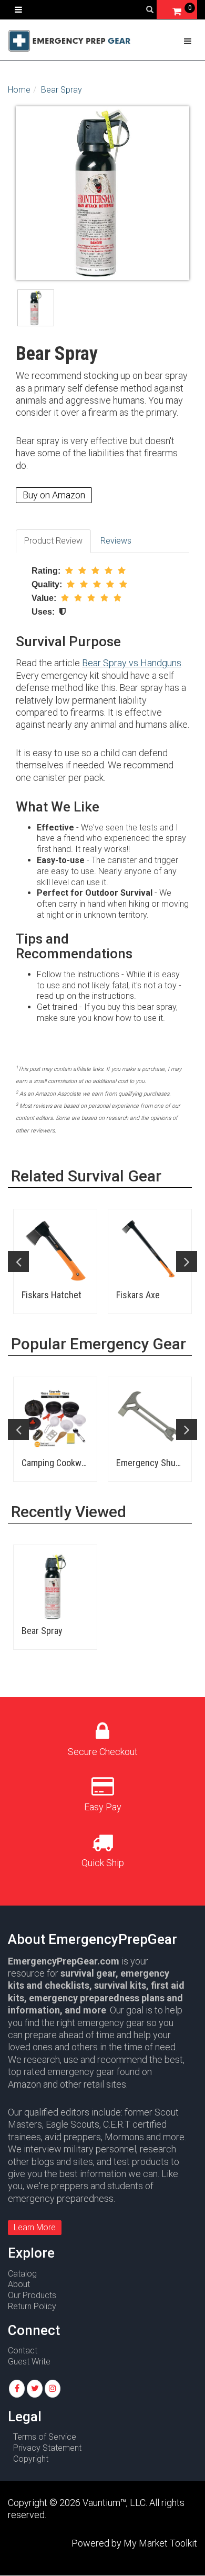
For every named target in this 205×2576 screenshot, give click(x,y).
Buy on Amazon (54, 495)
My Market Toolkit (160, 2543)
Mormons (124, 2137)
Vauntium (101, 2503)
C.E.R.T (117, 2124)
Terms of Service (45, 2437)
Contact (23, 2351)
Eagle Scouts (73, 2124)
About (19, 2284)
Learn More (35, 2227)
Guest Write (29, 2362)
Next (187, 1261)
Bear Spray (61, 90)
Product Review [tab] (53, 541)
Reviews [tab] (116, 541)
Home (19, 90)
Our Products (32, 2295)
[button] (17, 2389)
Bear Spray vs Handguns (132, 663)
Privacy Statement (47, 2448)
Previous (18, 1261)
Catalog (22, 2274)
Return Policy (32, 2306)
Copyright (31, 2459)
